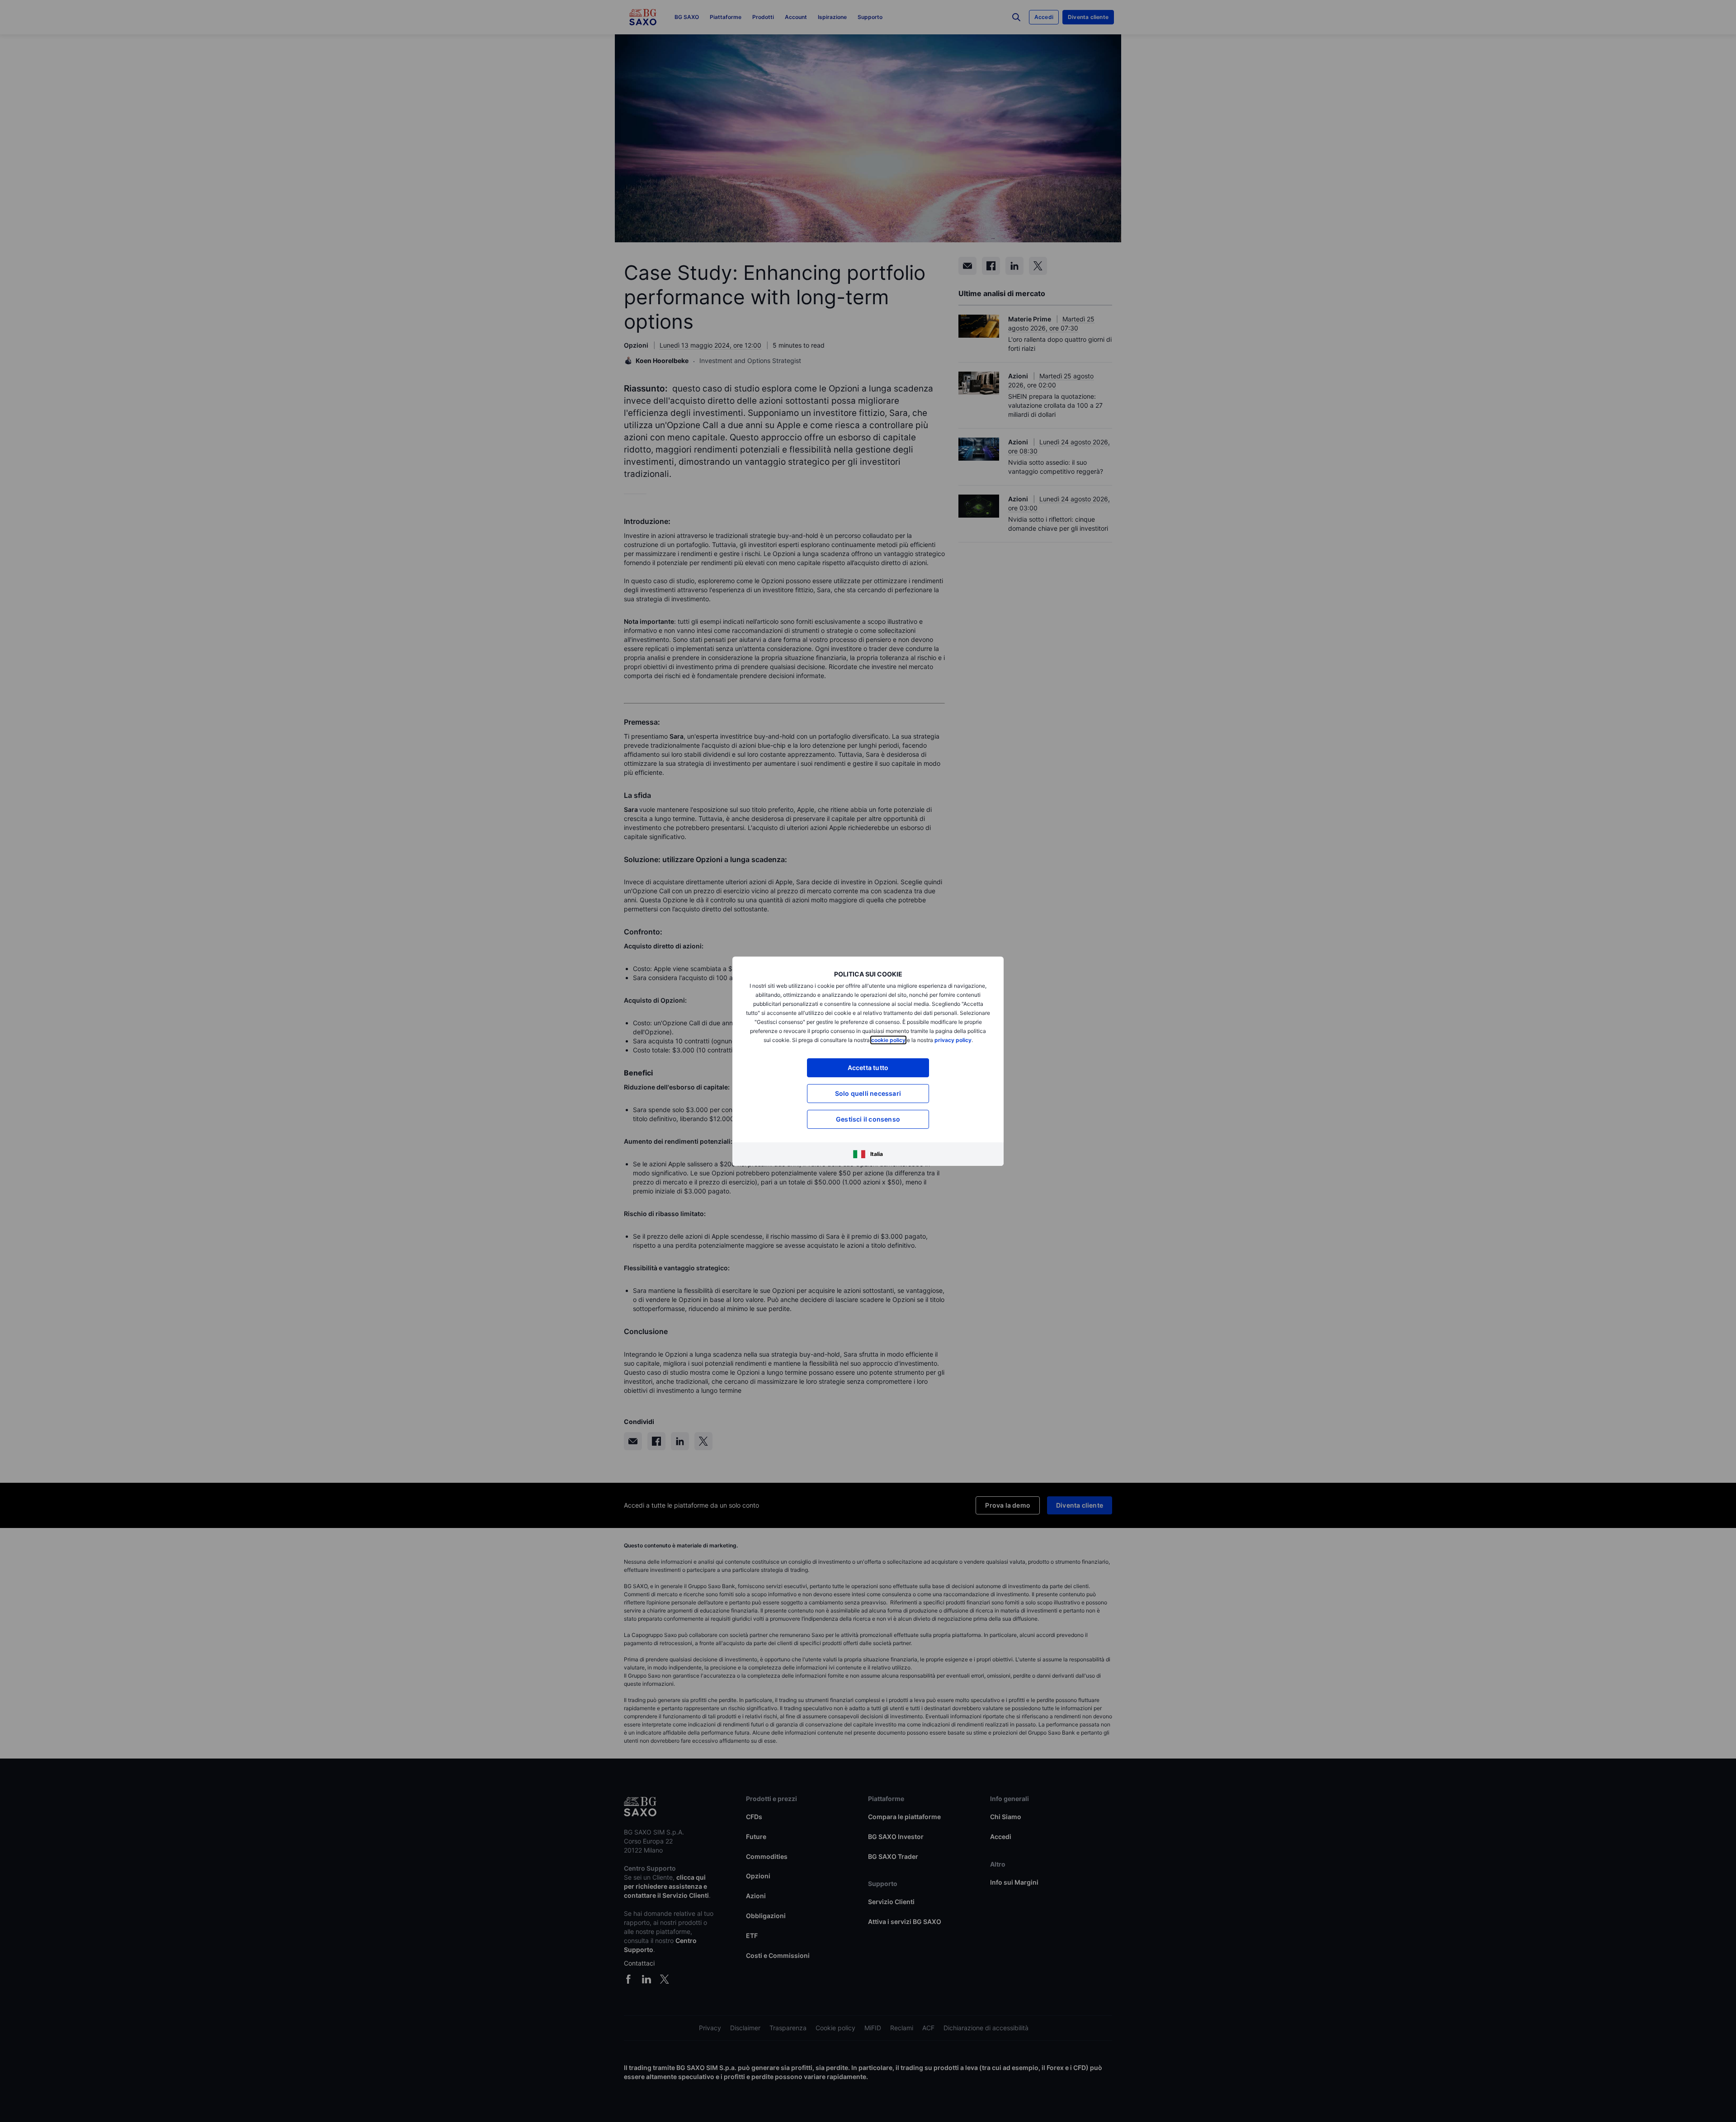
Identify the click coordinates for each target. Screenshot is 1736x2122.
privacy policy (953, 1040)
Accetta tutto (868, 1068)
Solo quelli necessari (868, 1093)
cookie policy (888, 1040)
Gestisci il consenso (868, 1119)
